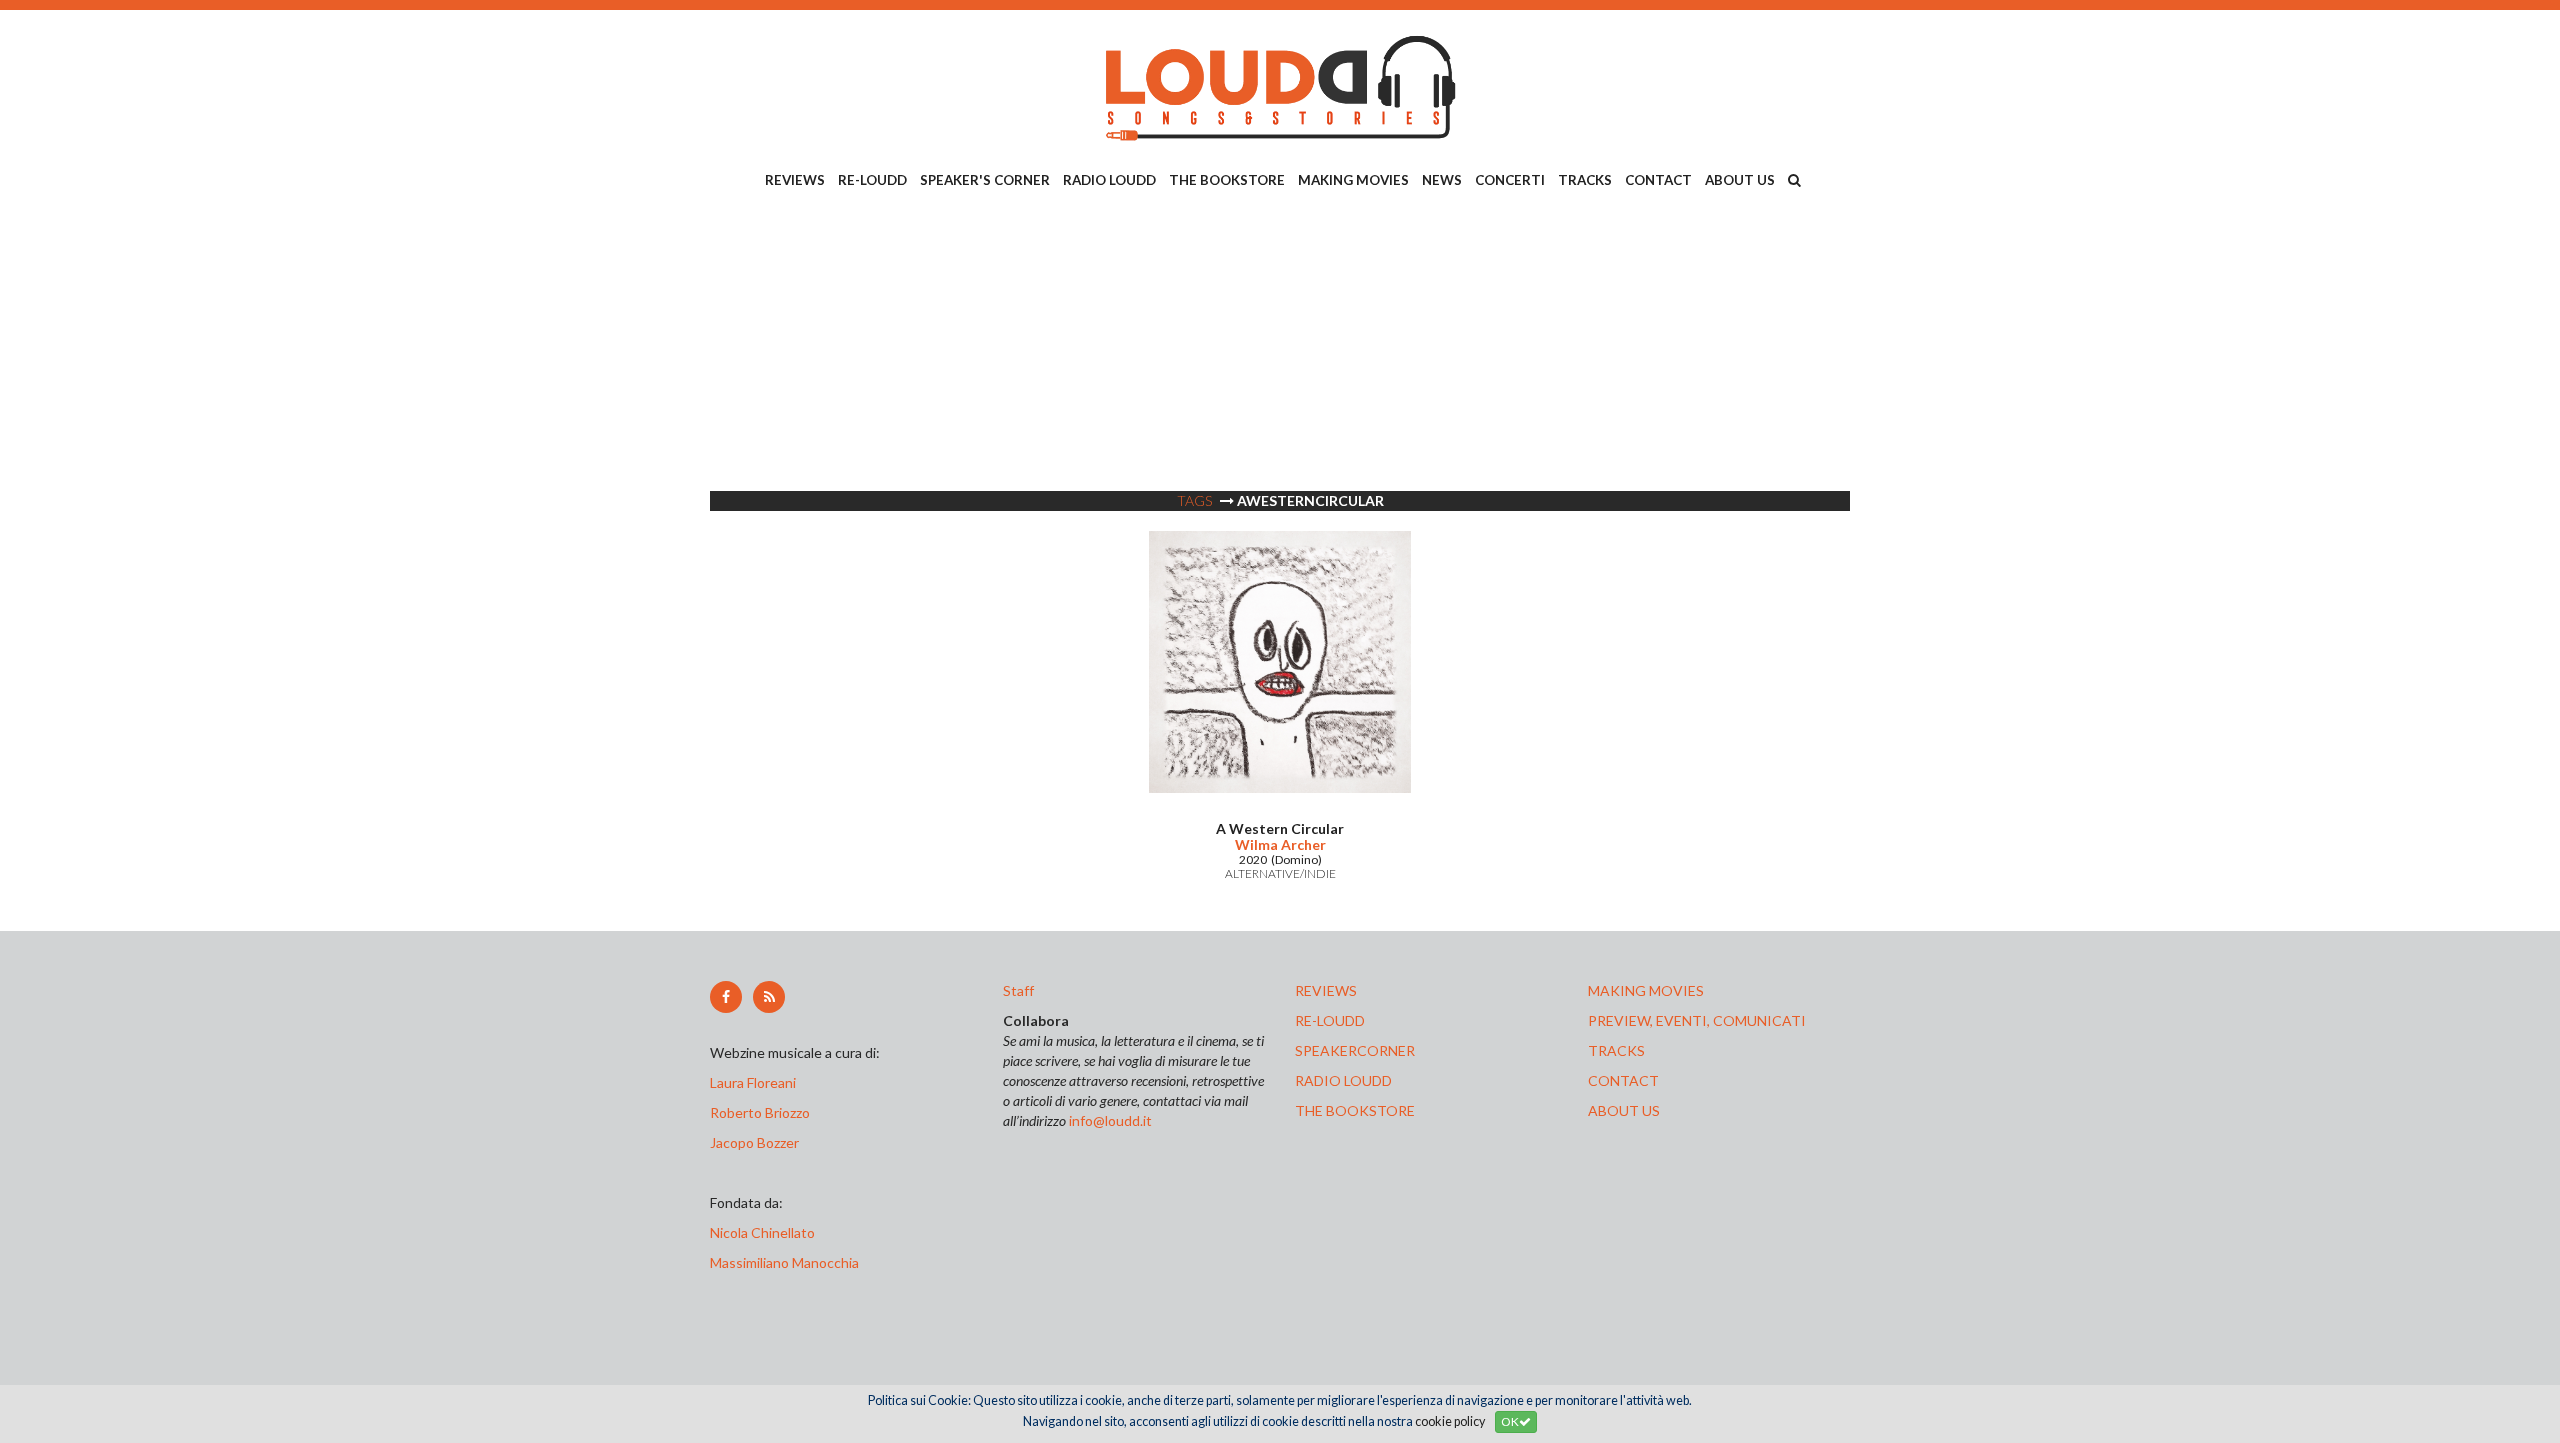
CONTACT (1658, 180)
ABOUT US (1740, 180)
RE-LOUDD (872, 180)
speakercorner (1355, 1050)
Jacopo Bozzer (754, 1142)
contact (1623, 1080)
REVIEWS (795, 180)
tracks (1616, 1050)
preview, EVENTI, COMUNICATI (1697, 1020)
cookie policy (1450, 1421)
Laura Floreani (756, 1082)
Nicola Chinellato (762, 1232)
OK (1510, 1421)
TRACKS (1585, 180)
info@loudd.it (1110, 1120)
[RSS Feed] (769, 997)
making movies (1646, 990)
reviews (1326, 990)
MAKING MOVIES (1353, 180)
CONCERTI (1510, 180)
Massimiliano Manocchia (784, 1262)
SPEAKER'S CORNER (985, 180)
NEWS (1442, 180)
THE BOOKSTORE (1227, 180)
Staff (1018, 990)
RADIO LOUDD (1109, 180)
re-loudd (1330, 1020)
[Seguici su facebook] (726, 997)
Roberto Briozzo (760, 1112)
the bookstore (1355, 1110)
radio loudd (1343, 1080)
